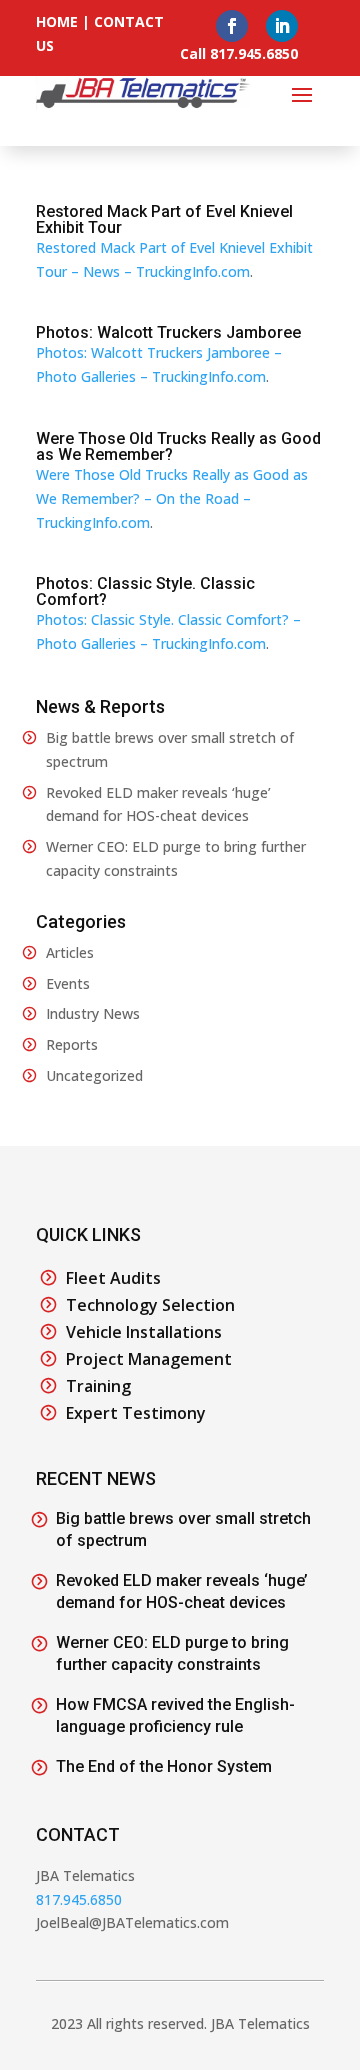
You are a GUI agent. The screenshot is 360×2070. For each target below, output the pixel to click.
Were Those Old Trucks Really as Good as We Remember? (178, 446)
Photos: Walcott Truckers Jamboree (168, 332)
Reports (72, 1044)
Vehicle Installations (144, 1332)
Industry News (93, 1013)
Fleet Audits (113, 1278)
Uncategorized (94, 1075)
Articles (70, 952)
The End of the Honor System (164, 1766)
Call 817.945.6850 (239, 53)
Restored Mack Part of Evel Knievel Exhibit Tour (164, 219)
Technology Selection (150, 1305)
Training (98, 1386)
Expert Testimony (136, 1413)
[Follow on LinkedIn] (282, 26)
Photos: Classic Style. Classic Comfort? (145, 591)
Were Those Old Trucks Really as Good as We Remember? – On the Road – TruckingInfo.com (172, 498)
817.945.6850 (79, 1899)
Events (68, 983)
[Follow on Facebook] (232, 26)
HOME (57, 21)
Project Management (149, 1359)
